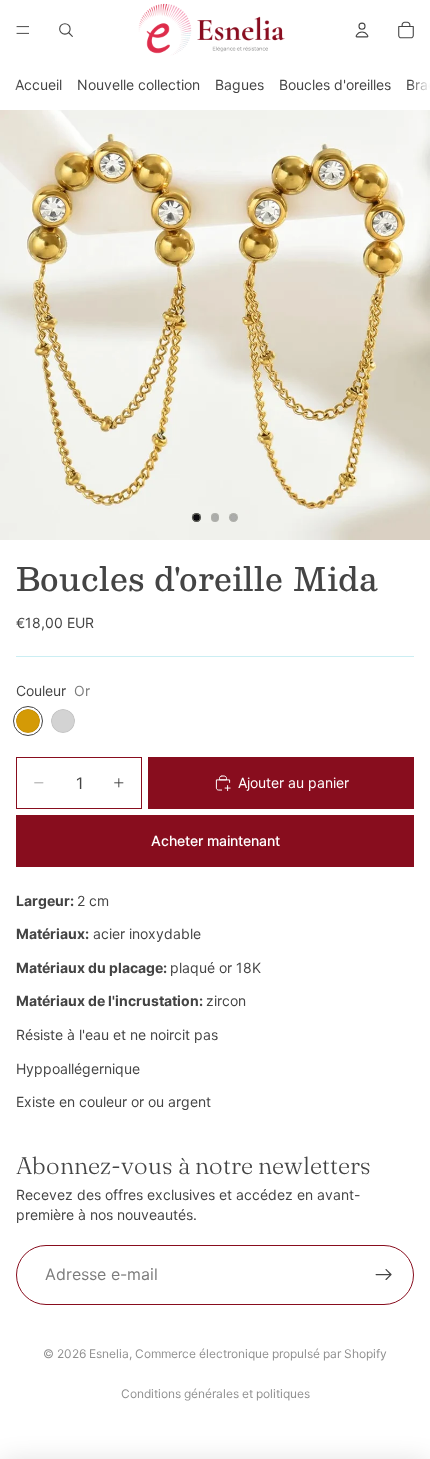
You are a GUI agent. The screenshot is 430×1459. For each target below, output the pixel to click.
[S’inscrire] (384, 1275)
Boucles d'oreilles (335, 84)
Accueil (38, 84)
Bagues (239, 84)
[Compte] (362, 30)
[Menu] (23, 30)
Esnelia (109, 1353)
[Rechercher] (66, 30)
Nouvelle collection (138, 84)
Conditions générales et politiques (215, 1393)
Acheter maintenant (215, 840)
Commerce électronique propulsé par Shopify (261, 1353)
